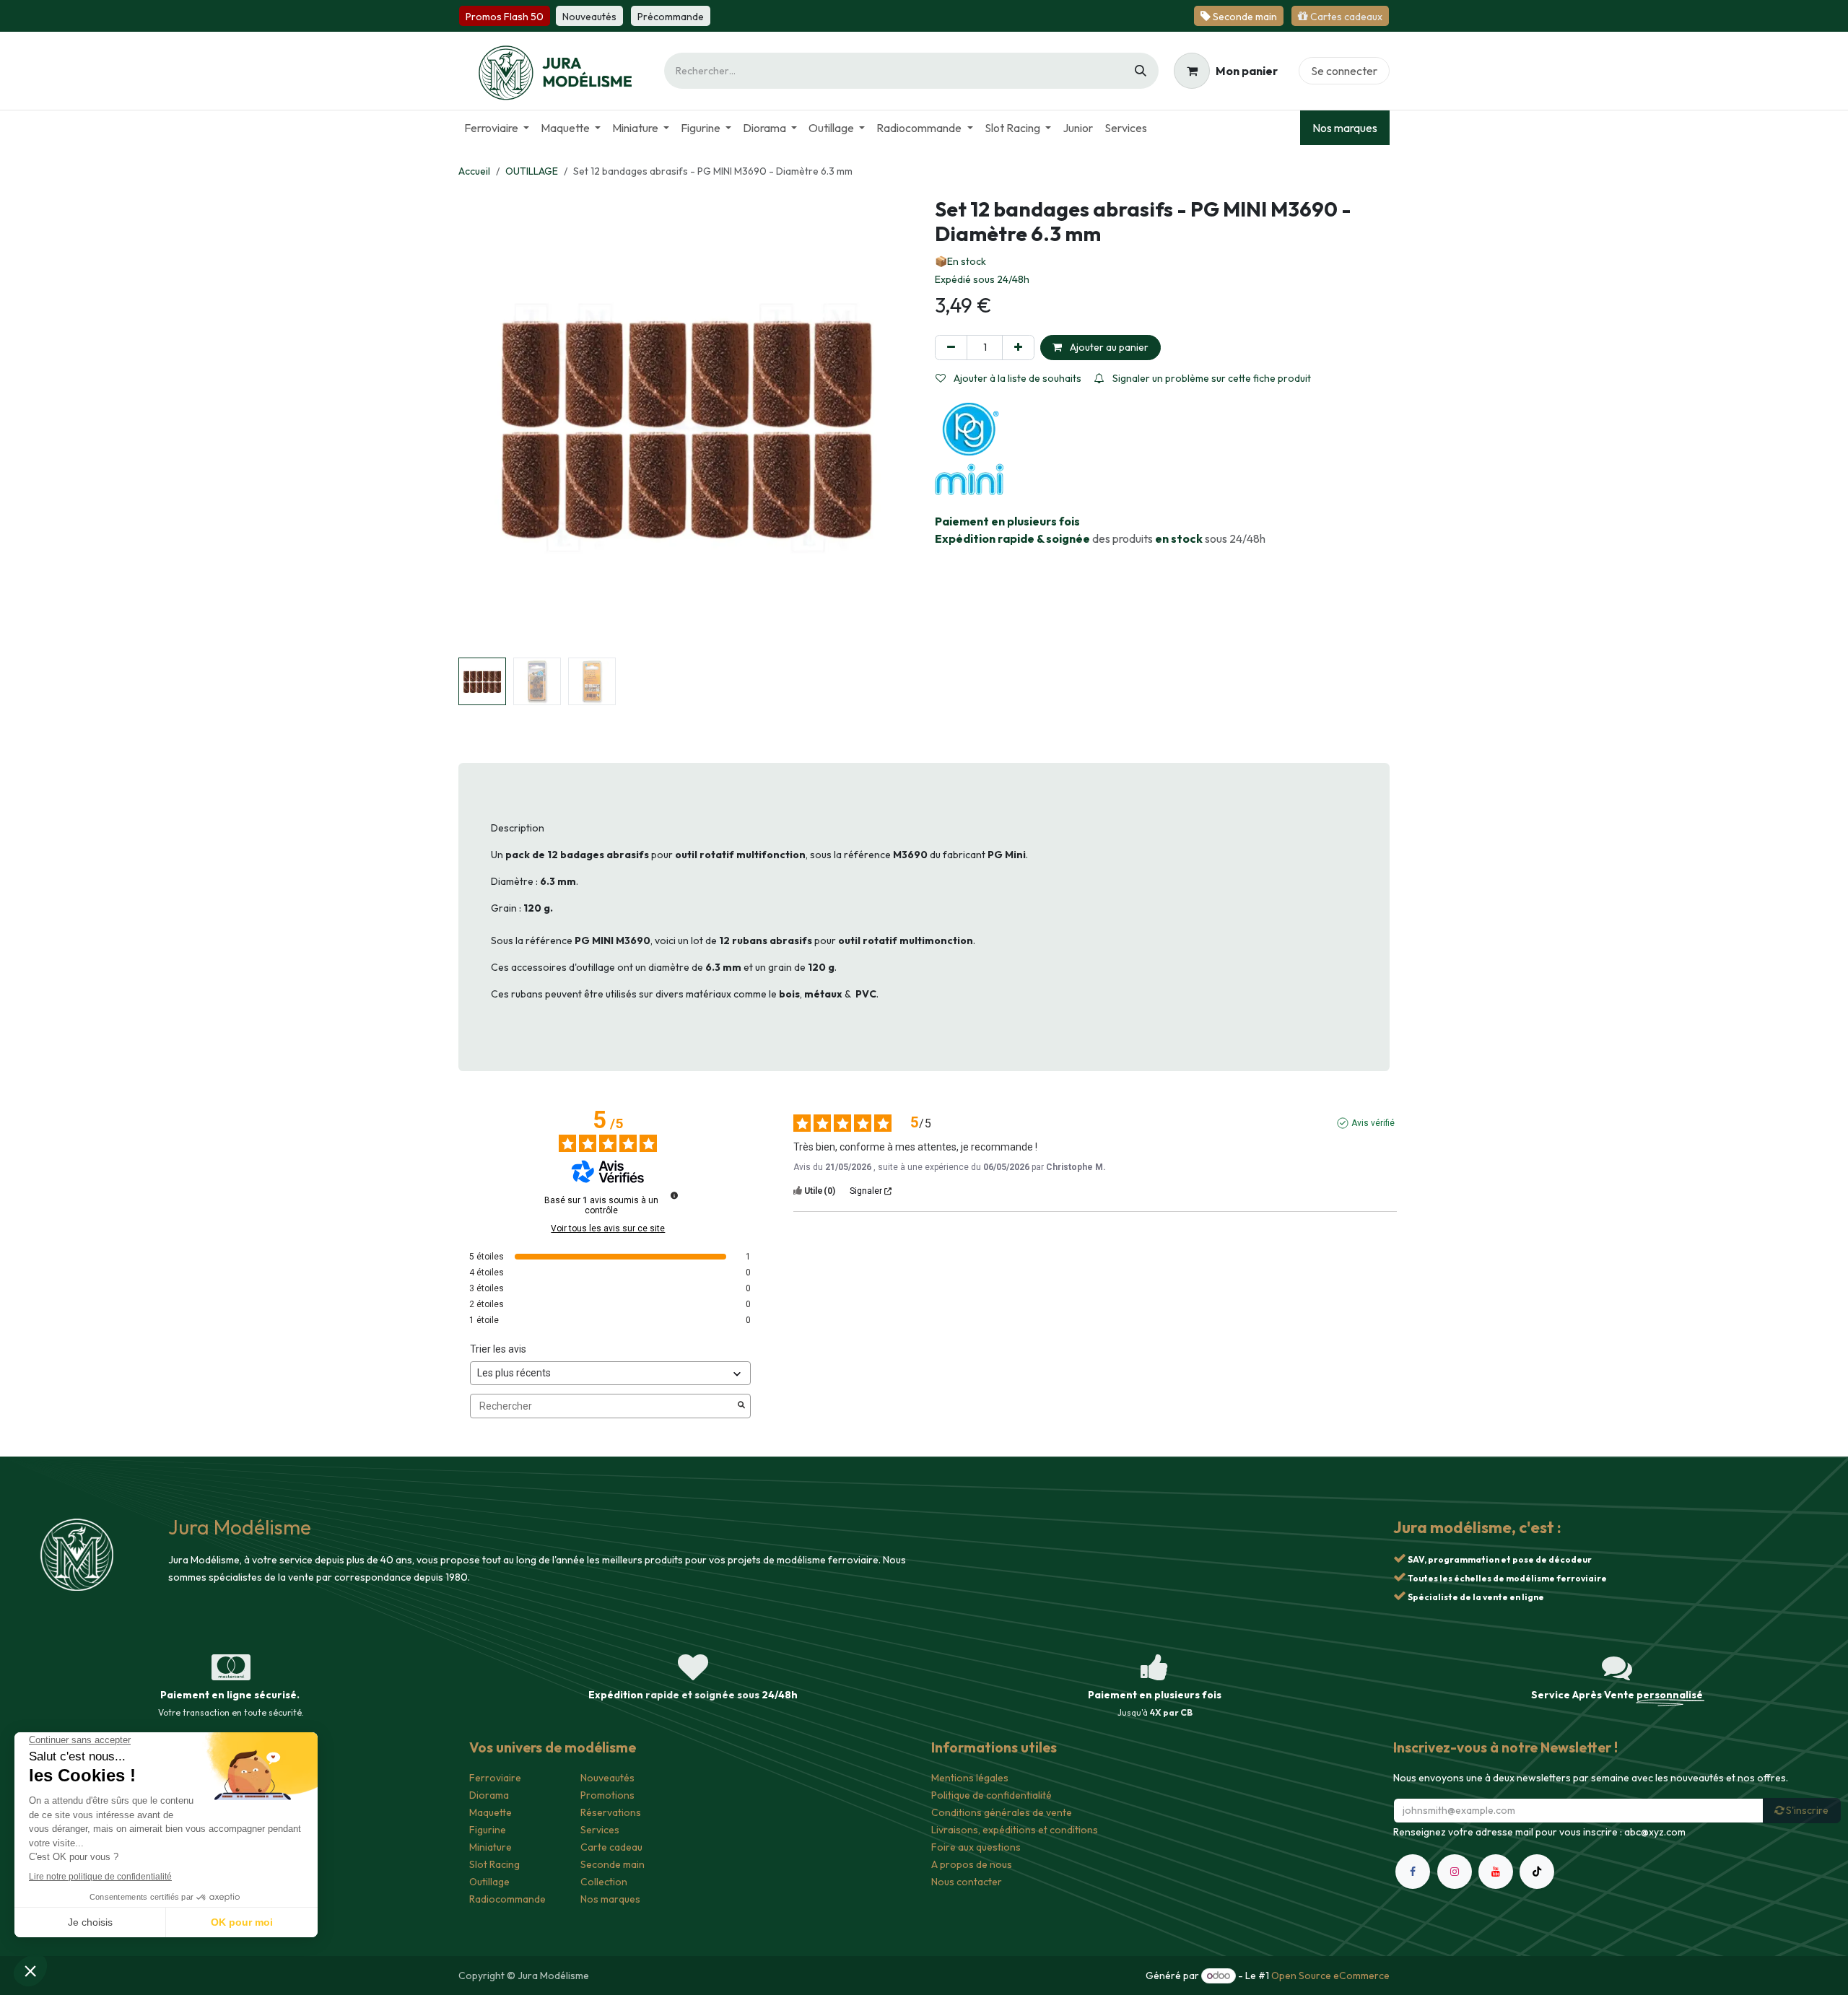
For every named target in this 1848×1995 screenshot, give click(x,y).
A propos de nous (972, 1864)
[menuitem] (497, 128)
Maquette (491, 1812)
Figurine (488, 1830)
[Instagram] (1455, 1872)
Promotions (607, 1795)
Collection (604, 1882)
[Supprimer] (951, 348)
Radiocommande (507, 1899)
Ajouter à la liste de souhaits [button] (1016, 378)
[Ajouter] (1018, 348)
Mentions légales (970, 1778)
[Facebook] (1413, 1872)
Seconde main (613, 1864)
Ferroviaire (495, 1778)
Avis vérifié (1373, 1123)
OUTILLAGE (532, 171)
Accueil (474, 171)
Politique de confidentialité (991, 1795)
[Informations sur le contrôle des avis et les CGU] (674, 1195)
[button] (481, 424)
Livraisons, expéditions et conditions (1015, 1830)
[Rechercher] (1141, 71)
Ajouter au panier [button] (1108, 347)
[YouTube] (1496, 1872)
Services (600, 1830)
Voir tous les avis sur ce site (608, 1228)
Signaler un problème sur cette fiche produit (1211, 378)
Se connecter (1344, 71)
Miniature (491, 1847)
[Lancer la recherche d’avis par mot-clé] (741, 1406)
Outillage (489, 1882)
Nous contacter (967, 1882)
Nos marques (1345, 128)
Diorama (489, 1795)
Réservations (611, 1812)
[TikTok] (1537, 1872)
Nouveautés (607, 1778)
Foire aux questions (976, 1847)
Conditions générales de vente (1002, 1812)
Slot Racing (494, 1864)
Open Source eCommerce (1330, 1976)
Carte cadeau (611, 1847)
